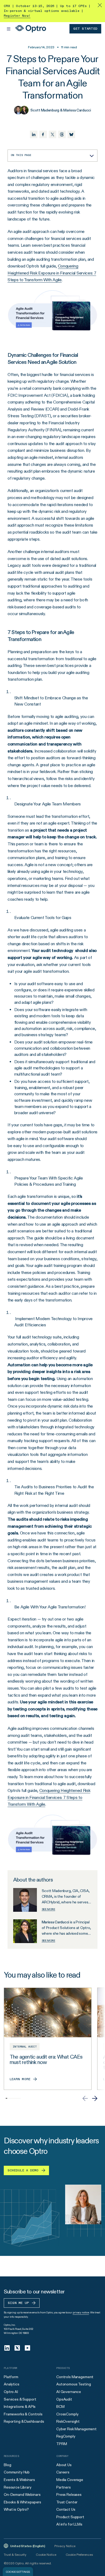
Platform (11, 2377)
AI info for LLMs (69, 2524)
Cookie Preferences (79, 2555)
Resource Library (18, 2487)
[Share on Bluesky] (71, 134)
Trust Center (67, 2502)
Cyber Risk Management (76, 2429)
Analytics (12, 2384)
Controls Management (75, 2377)
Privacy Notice (65, 2546)
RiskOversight (68, 2421)
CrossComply (67, 2414)
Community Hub (17, 2472)
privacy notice (81, 2312)
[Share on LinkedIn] (34, 134)
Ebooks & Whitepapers (22, 2502)
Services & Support (20, 2399)
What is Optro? (16, 2509)
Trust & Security (15, 2555)
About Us (64, 2465)
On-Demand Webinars (22, 2494)
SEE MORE (48, 1909)
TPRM (62, 2444)
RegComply (66, 2436)
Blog (7, 2465)
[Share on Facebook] (43, 134)
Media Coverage (70, 2480)
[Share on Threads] (62, 134)
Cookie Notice (46, 2555)
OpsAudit (64, 2399)
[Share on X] (52, 134)
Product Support (70, 2517)
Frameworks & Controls (23, 2414)
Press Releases (69, 2494)
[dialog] (18, 2572)
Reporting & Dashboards (24, 2421)
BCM (60, 2406)
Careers (63, 2472)
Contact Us (66, 2509)
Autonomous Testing (73, 2384)
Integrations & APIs (20, 2406)
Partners (64, 2487)
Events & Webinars (19, 2480)
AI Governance (69, 2392)
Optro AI (11, 2392)
